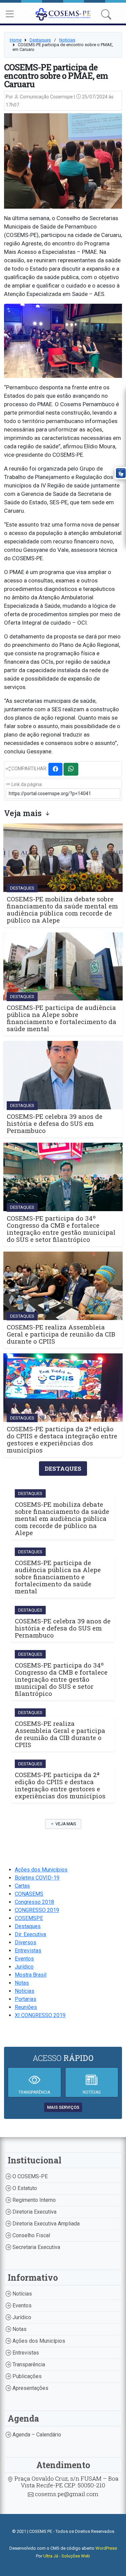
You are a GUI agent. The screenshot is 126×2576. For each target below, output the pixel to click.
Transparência (28, 2364)
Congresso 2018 (34, 1902)
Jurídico (24, 1967)
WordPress (106, 2548)
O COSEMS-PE (29, 2176)
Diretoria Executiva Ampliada (45, 2224)
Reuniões (26, 2007)
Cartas (22, 1886)
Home (16, 40)
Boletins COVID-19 (37, 1878)
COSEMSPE (29, 1918)
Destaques (40, 40)
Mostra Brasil (31, 1975)
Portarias (26, 1999)
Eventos (24, 1959)
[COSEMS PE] (63, 14)
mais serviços (63, 2107)
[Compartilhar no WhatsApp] (71, 769)
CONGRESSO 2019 (37, 1910)
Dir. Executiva (30, 1934)
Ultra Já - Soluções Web (67, 2556)
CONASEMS (29, 1894)
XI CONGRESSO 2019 (40, 2015)
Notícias (67, 40)
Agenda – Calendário (36, 2435)
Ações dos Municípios (41, 1870)
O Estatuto (24, 2188)
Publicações (26, 2376)
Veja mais (65, 1824)
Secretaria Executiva (36, 2247)
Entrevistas (28, 1951)
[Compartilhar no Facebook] (55, 769)
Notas (22, 1983)
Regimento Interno (33, 2200)
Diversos (26, 1942)
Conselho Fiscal (31, 2235)
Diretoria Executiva (34, 2212)
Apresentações (30, 2388)
